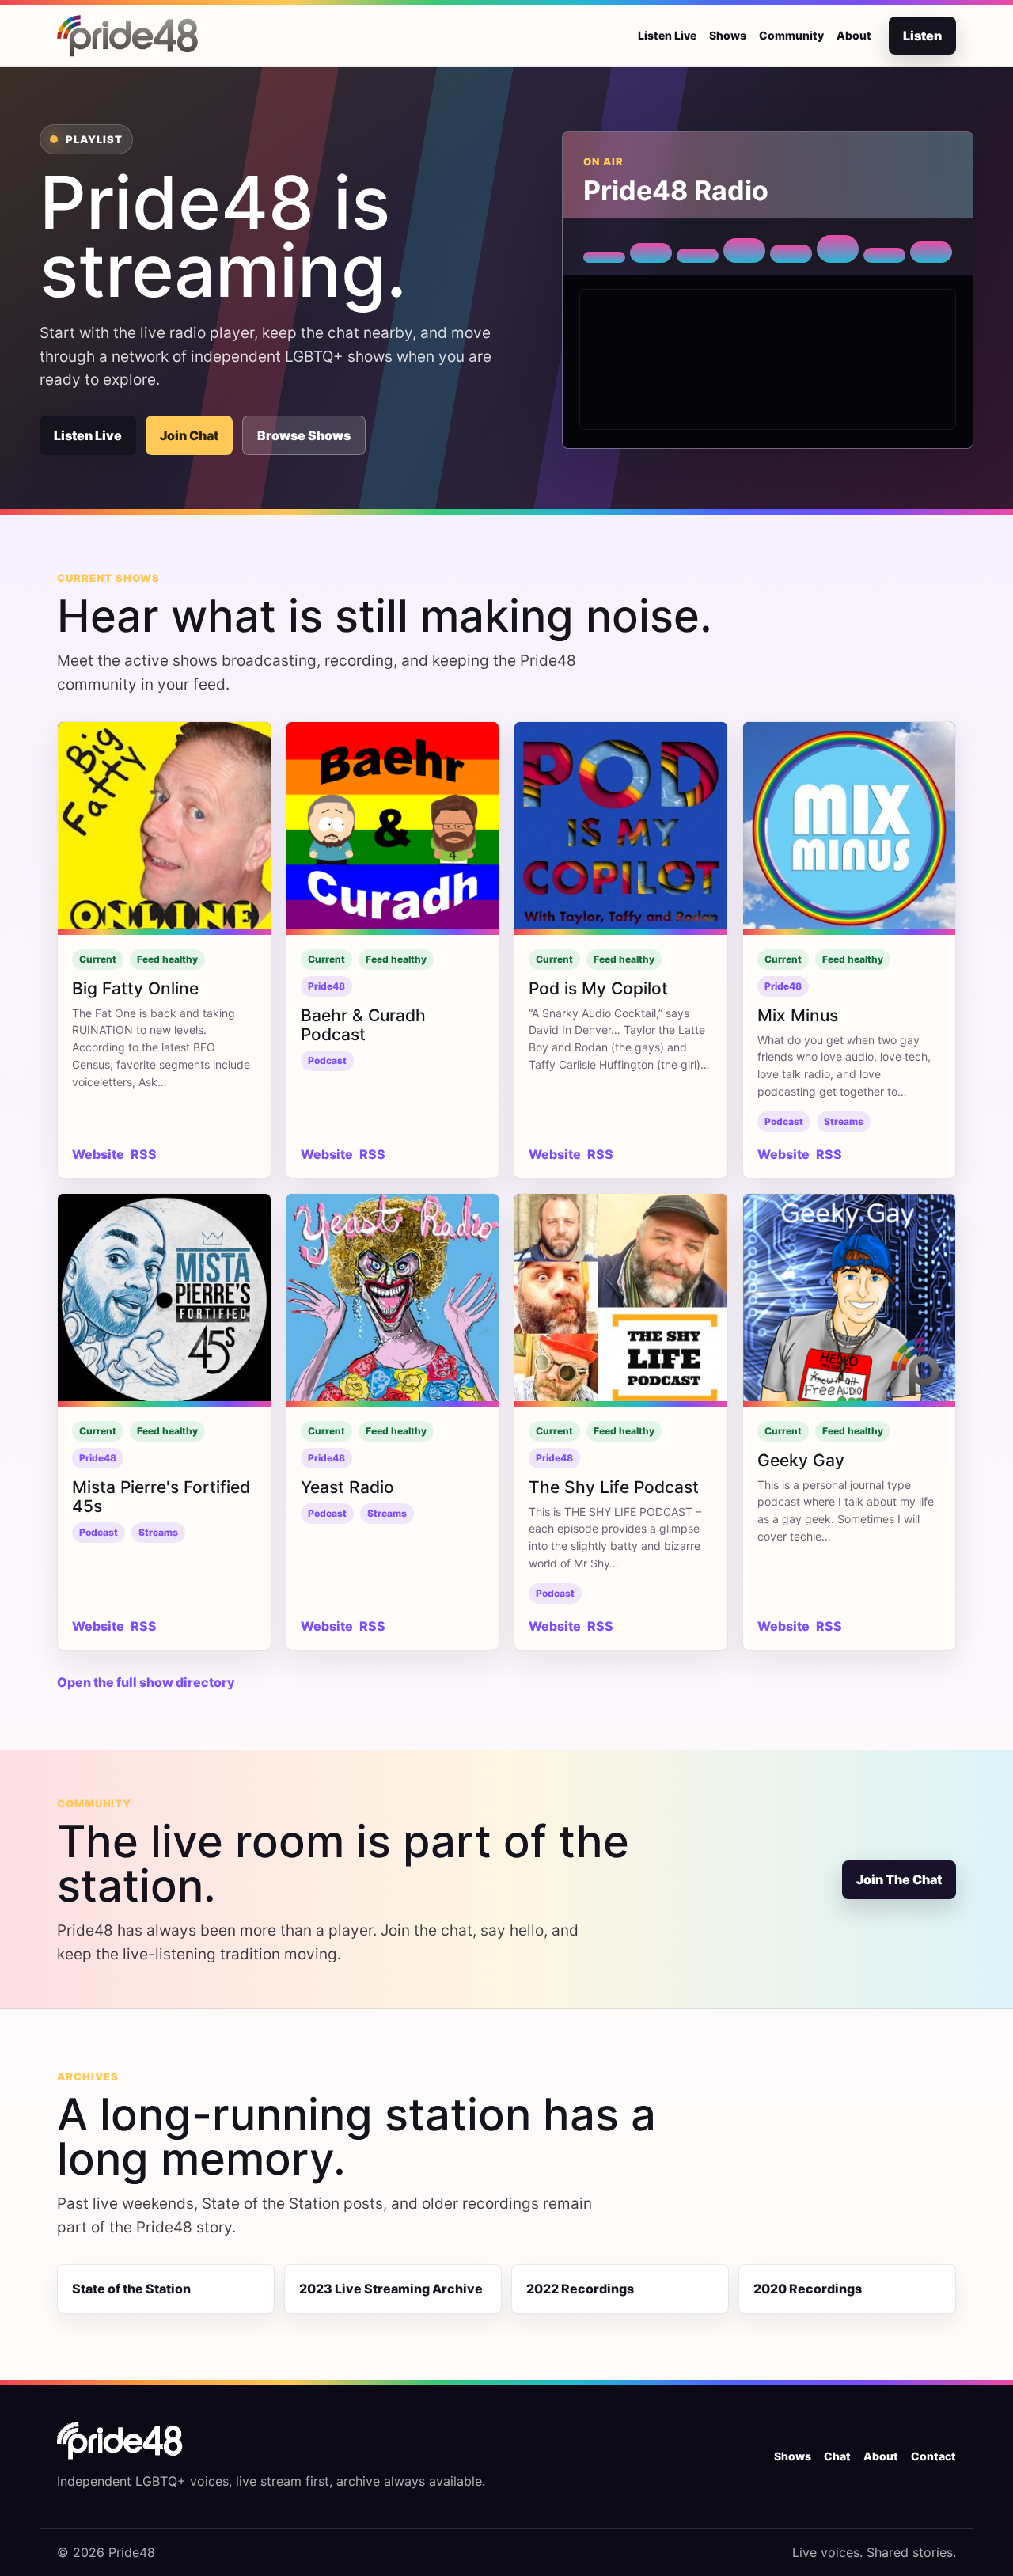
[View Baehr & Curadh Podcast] (393, 828)
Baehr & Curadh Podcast (363, 1025)
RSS (144, 1154)
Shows (728, 35)
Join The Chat (899, 1879)
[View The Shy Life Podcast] (621, 1300)
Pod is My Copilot (598, 988)
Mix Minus (798, 1015)
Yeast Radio (347, 1487)
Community (791, 35)
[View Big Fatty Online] (164, 828)
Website (98, 1154)
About (854, 35)
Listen (922, 36)
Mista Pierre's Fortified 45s (161, 1497)
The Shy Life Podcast (614, 1487)
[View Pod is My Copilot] (621, 828)
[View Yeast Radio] (393, 1300)
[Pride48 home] (128, 36)
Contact (933, 2456)
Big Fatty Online (135, 988)
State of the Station (131, 2289)
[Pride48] (120, 2441)
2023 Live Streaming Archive (391, 2289)
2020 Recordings (808, 2289)
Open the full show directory (146, 1682)
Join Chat (189, 435)
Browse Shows (304, 435)
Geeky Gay (801, 1460)
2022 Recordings (580, 2289)
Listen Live (667, 35)
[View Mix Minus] (850, 828)
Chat (837, 2456)
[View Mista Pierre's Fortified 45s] (164, 1300)
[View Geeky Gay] (850, 1300)
